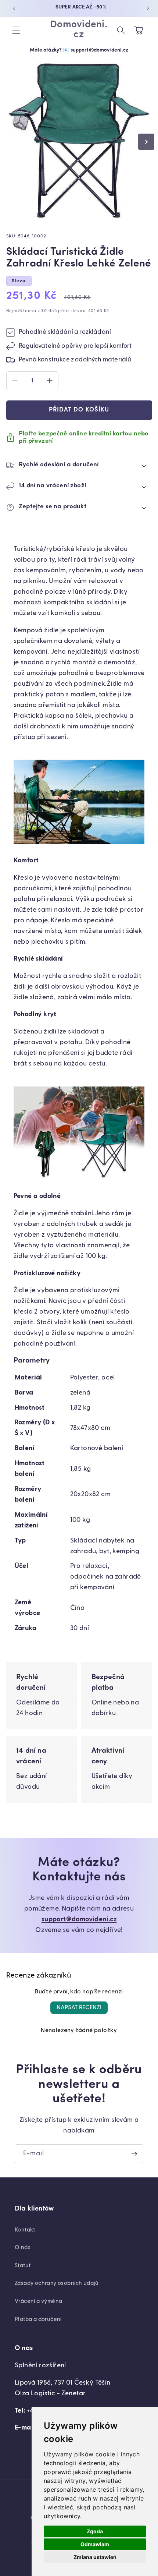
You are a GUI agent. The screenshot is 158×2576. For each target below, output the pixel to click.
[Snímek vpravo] (146, 142)
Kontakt (25, 2230)
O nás (23, 2248)
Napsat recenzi (79, 2008)
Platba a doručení (38, 2319)
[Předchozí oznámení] (14, 8)
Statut (23, 2266)
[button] (16, 30)
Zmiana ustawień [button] (95, 2557)
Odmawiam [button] (95, 2544)
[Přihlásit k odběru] (134, 2154)
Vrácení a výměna (38, 2301)
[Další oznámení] (148, 8)
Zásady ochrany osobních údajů (57, 2283)
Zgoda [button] (95, 2531)
